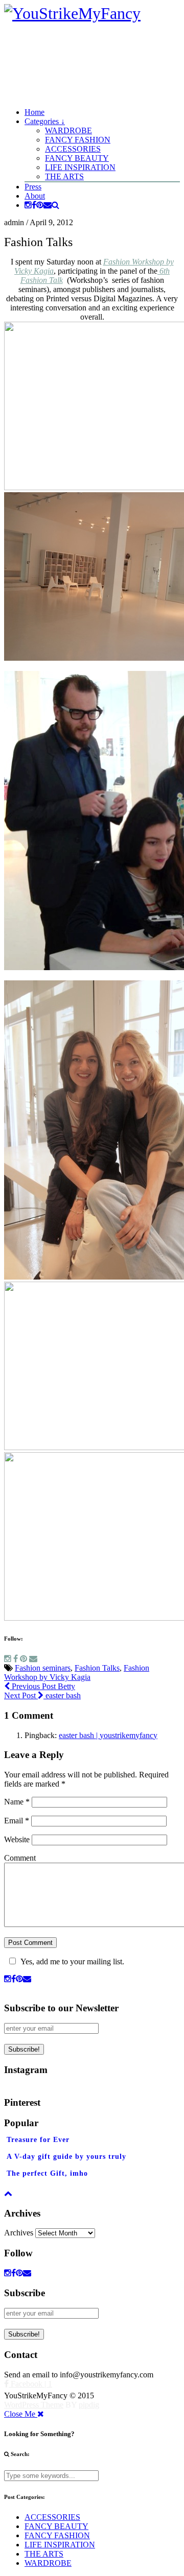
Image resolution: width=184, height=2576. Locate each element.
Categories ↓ (45, 121)
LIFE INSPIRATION (80, 167)
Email (17, 1821)
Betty (42, 1686)
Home (34, 112)
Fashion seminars (43, 1668)
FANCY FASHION (78, 140)
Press (33, 187)
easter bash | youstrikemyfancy (108, 1735)
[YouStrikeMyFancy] (72, 13)
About (35, 196)
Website (17, 1839)
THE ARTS (64, 176)
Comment (20, 1858)
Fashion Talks (97, 1668)
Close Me (21, 2414)
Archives (19, 2233)
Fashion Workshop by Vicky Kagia (77, 1672)
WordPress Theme (34, 2405)
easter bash (42, 1695)
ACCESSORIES (73, 149)
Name (17, 1802)
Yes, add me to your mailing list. (72, 1961)
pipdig (89, 2405)
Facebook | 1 (30, 2384)
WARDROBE (68, 130)
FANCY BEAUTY (77, 158)
